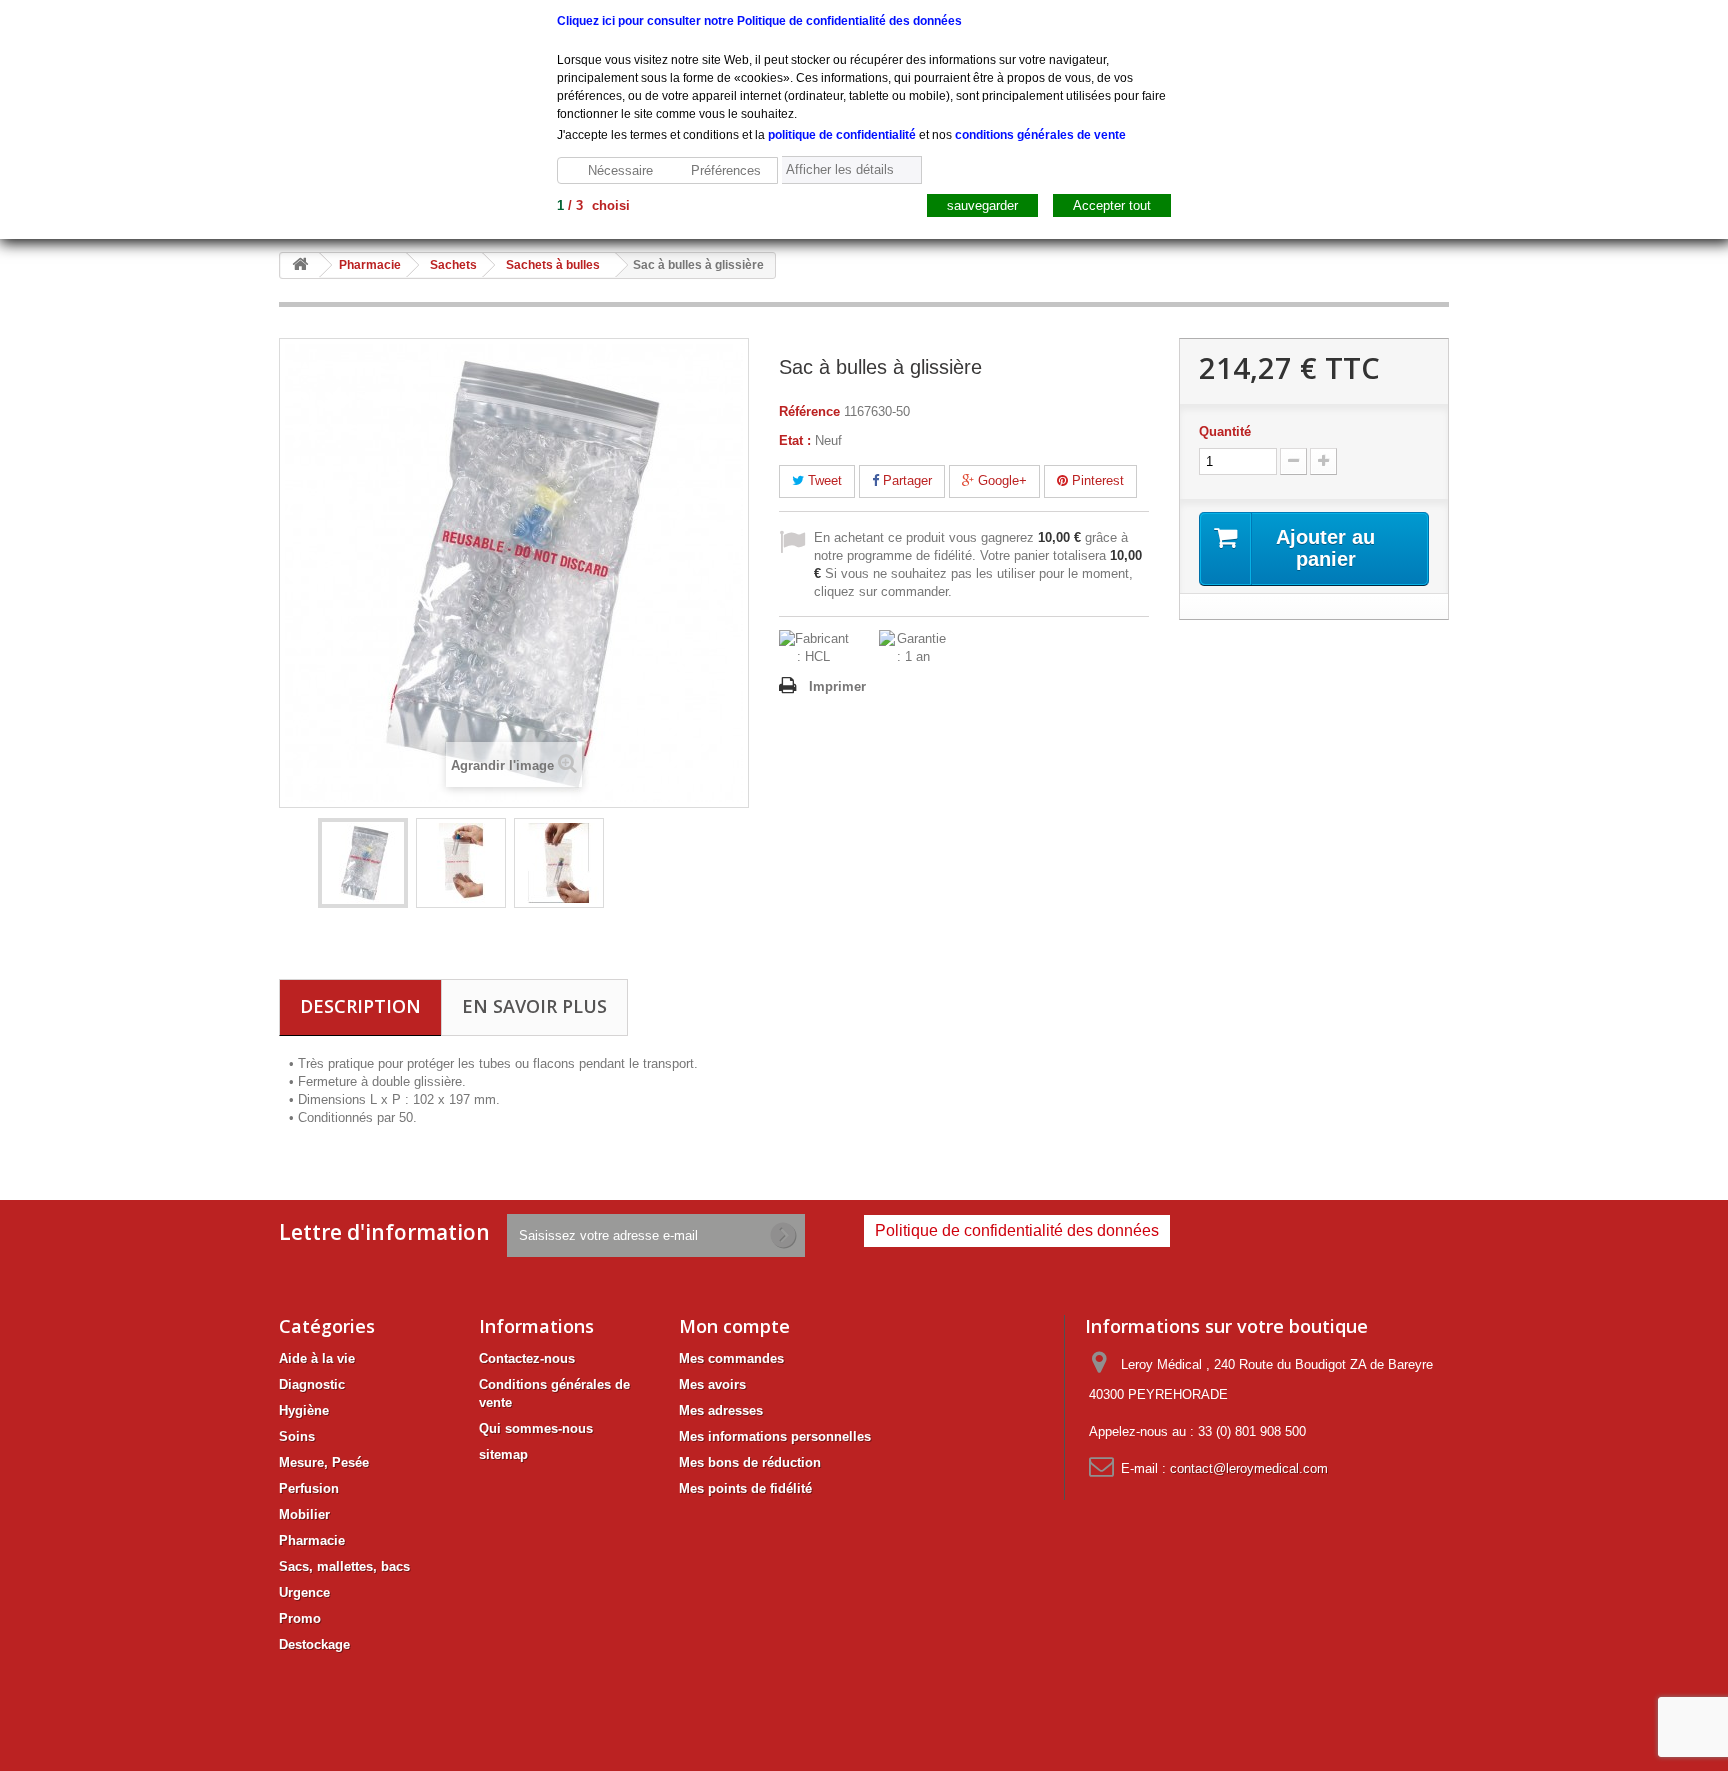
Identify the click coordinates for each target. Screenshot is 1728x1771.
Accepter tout (1112, 205)
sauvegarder (982, 205)
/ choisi (593, 205)
